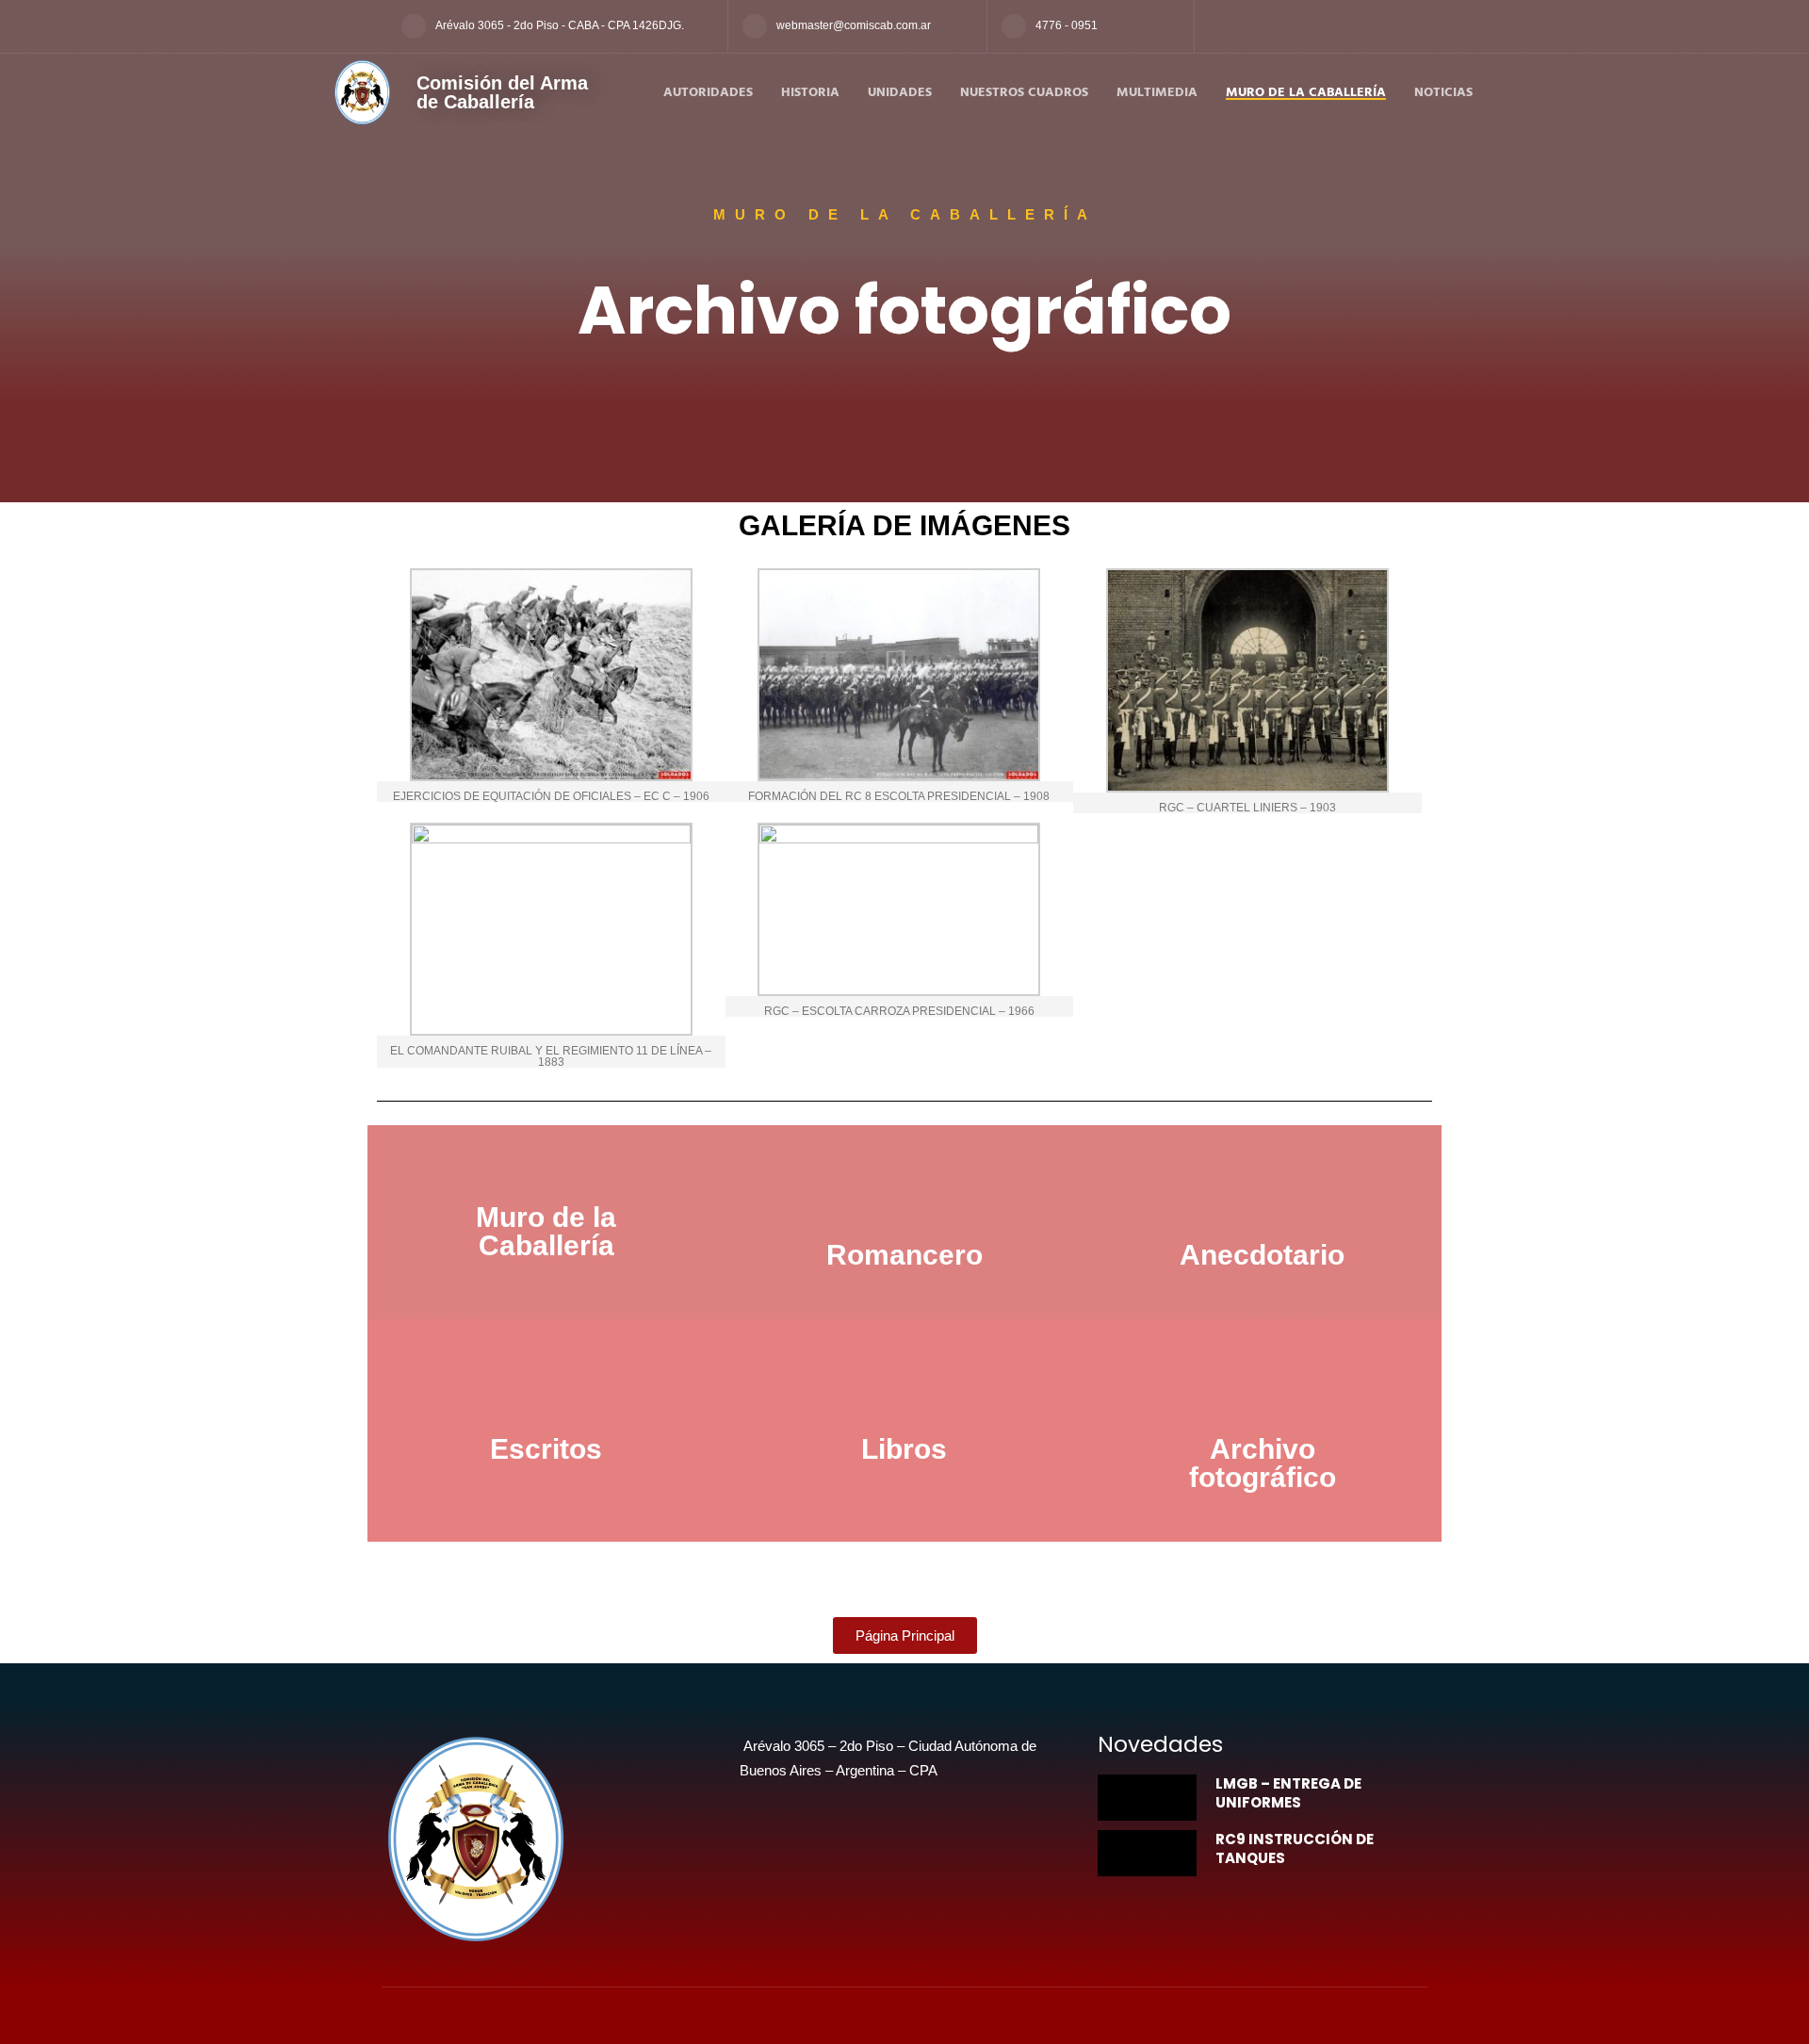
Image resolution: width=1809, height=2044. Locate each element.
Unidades (900, 93)
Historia (810, 93)
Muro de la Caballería (1306, 93)
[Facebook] (1216, 27)
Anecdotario (1262, 1255)
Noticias (1443, 93)
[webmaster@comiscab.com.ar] (755, 26)
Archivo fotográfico (1263, 1463)
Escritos (546, 1449)
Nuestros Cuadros (1024, 93)
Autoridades (708, 93)
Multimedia (1157, 93)
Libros (904, 1449)
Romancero (904, 1255)
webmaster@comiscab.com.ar (854, 25)
